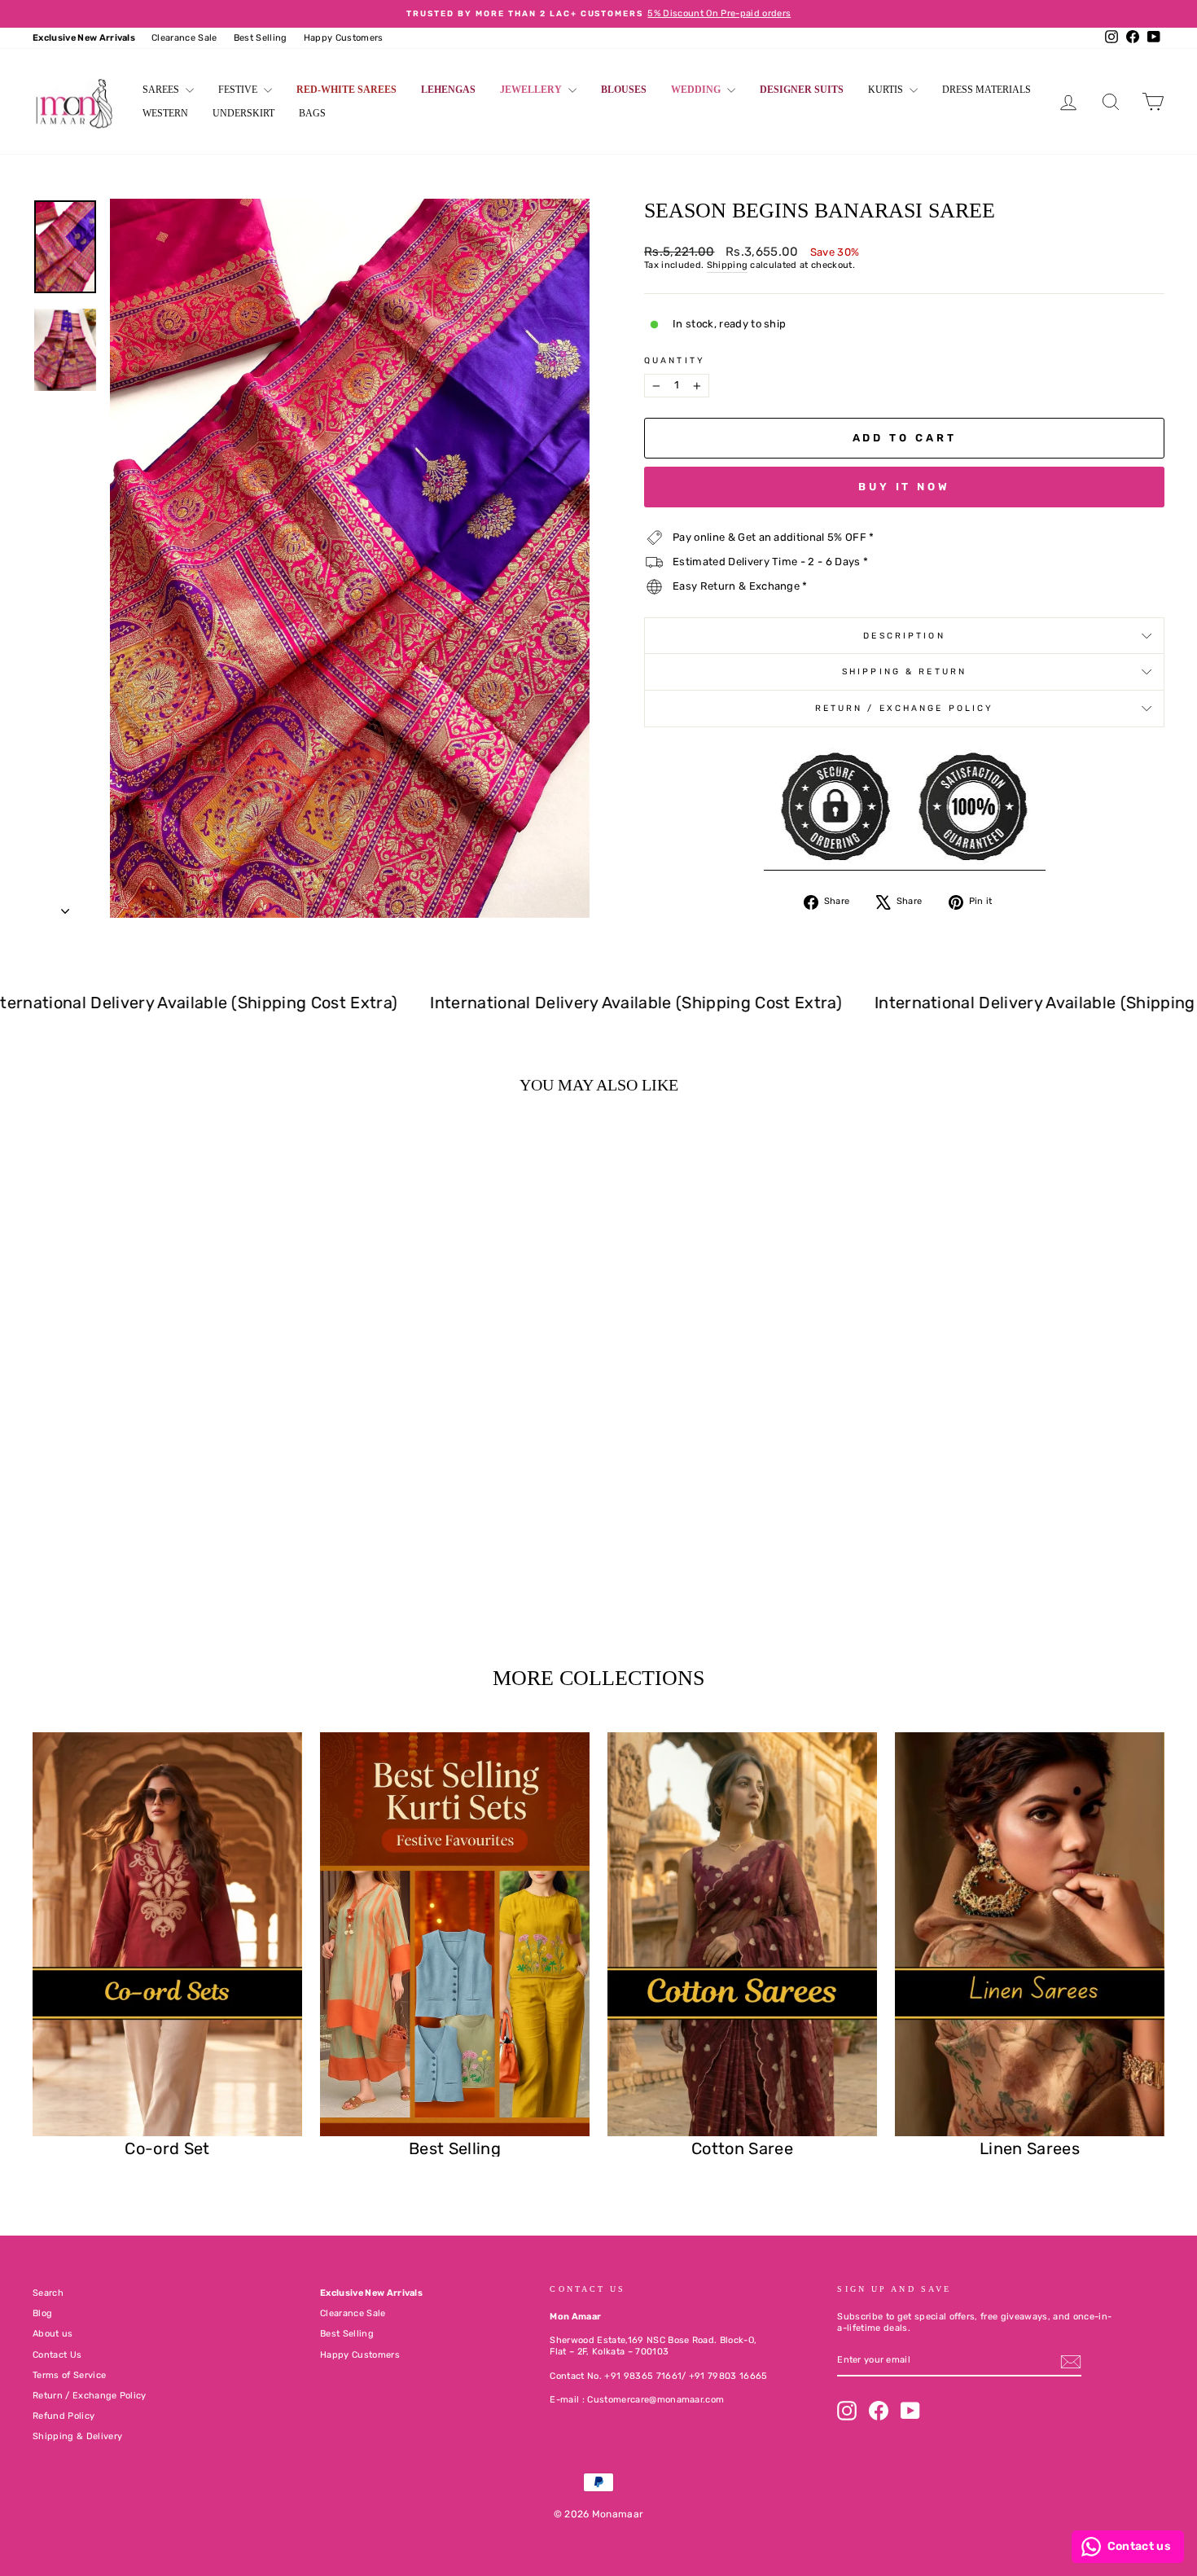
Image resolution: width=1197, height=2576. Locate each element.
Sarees (162, 90)
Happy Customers (344, 38)
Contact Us (57, 2355)
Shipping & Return (904, 671)
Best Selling (261, 38)
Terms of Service (69, 2375)
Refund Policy (64, 2416)
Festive (239, 90)
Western (165, 113)
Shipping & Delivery (77, 2436)
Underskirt (243, 113)
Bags (312, 113)
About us (53, 2334)
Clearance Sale (184, 38)
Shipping (728, 265)
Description (904, 636)
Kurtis (887, 90)
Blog (42, 2313)
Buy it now (904, 487)
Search (48, 2293)
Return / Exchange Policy (905, 708)
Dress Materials (987, 90)
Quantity (675, 360)
